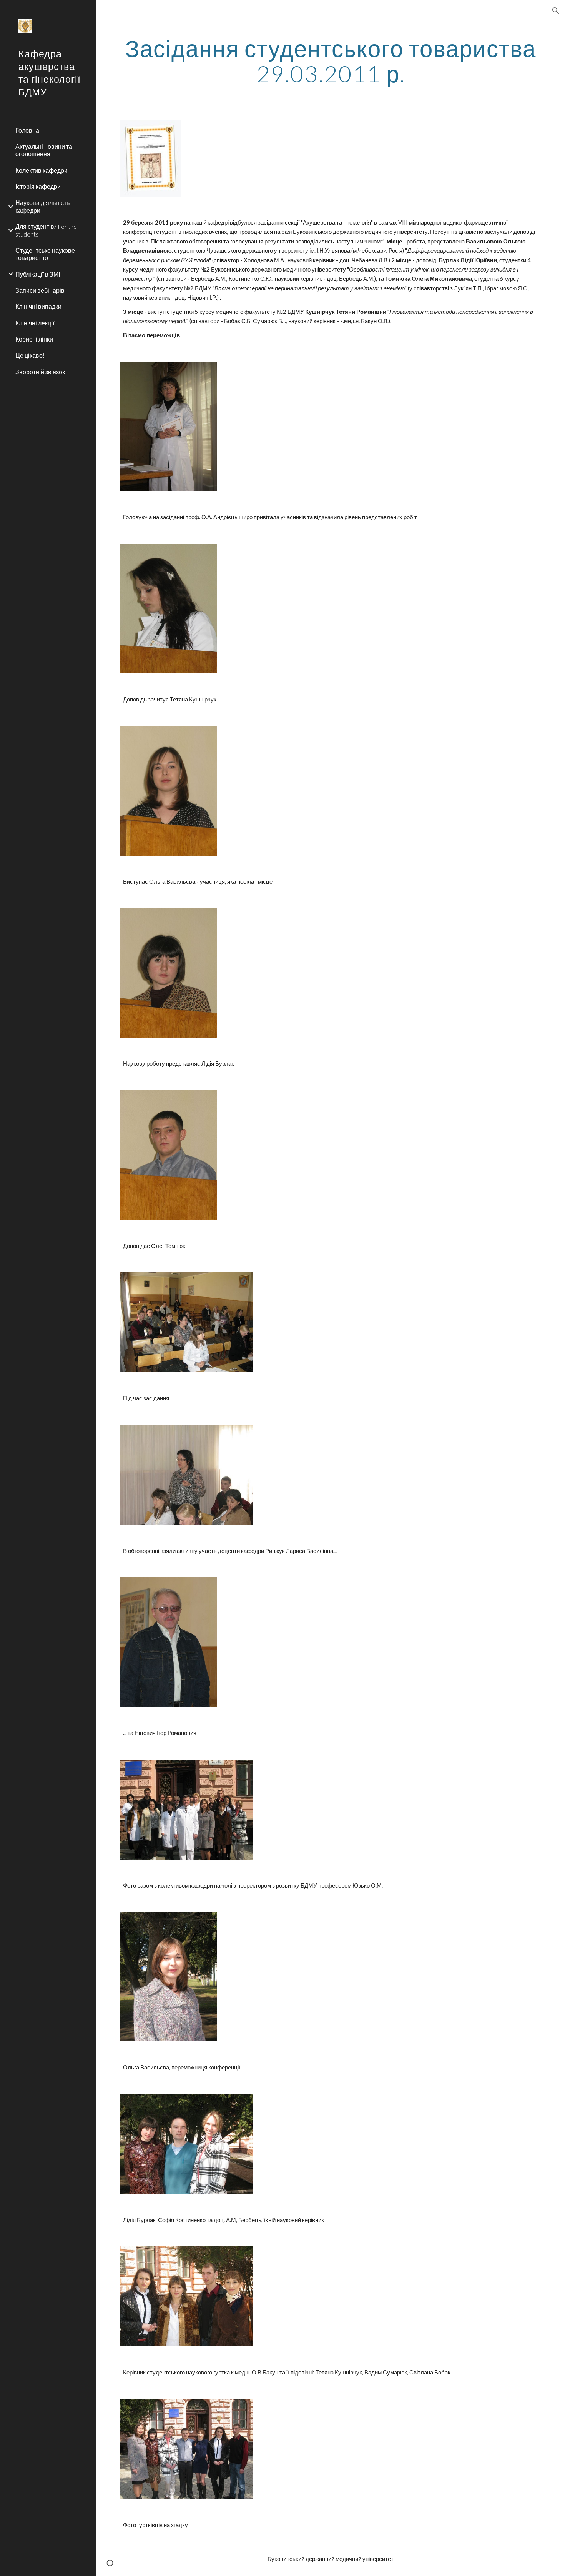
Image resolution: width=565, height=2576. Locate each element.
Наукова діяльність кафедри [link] (42, 206)
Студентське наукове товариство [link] (45, 254)
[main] (331, 61)
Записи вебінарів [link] (40, 290)
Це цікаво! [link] (30, 355)
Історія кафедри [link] (38, 186)
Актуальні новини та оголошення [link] (44, 150)
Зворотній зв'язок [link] (40, 372)
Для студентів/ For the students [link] (46, 230)
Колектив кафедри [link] (42, 170)
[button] (556, 11)
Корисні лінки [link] (34, 339)
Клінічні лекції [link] (35, 323)
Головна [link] (27, 130)
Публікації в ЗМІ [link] (38, 274)
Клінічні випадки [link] (38, 306)
